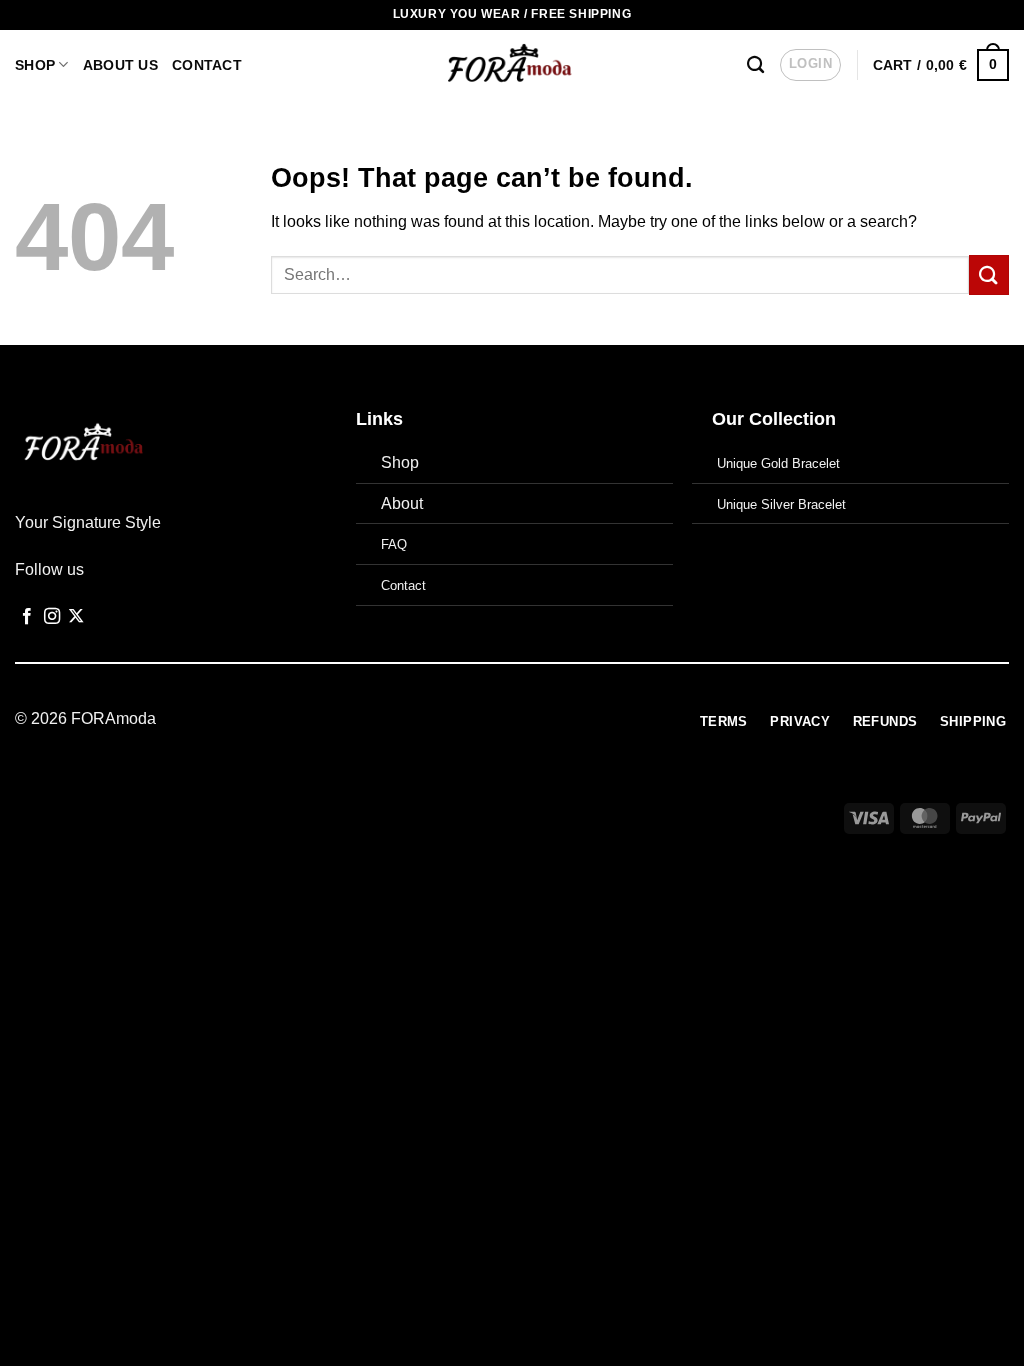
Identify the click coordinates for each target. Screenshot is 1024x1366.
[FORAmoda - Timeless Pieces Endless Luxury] (512, 65)
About (402, 503)
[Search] (755, 65)
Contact (207, 65)
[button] (810, 65)
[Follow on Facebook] (27, 617)
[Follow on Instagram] (52, 617)
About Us (120, 65)
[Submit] (989, 274)
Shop (35, 65)
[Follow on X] (76, 617)
